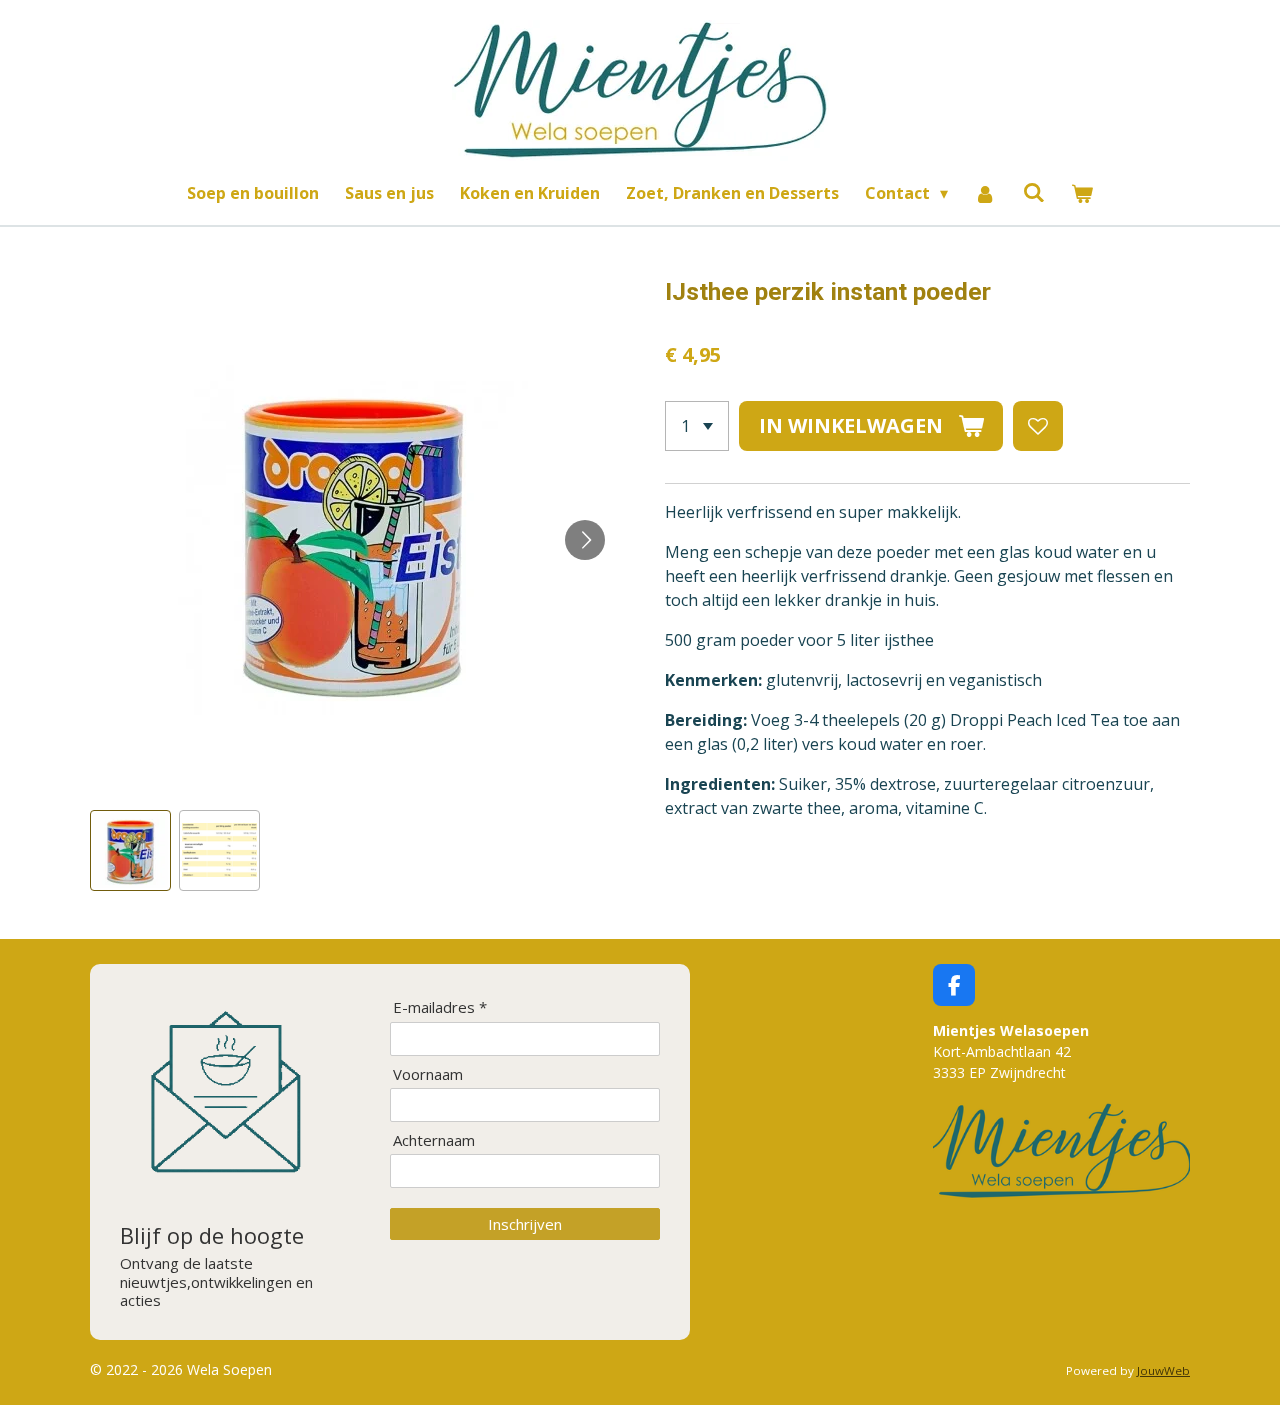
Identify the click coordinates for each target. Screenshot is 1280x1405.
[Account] (985, 193)
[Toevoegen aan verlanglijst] (1038, 426)
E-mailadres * (440, 1007)
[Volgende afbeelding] (585, 540)
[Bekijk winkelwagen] (1082, 193)
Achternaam (434, 1140)
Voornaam (428, 1074)
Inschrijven (525, 1224)
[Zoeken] (1034, 192)
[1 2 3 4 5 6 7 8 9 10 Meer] (697, 426)
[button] (130, 850)
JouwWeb (1163, 1370)
